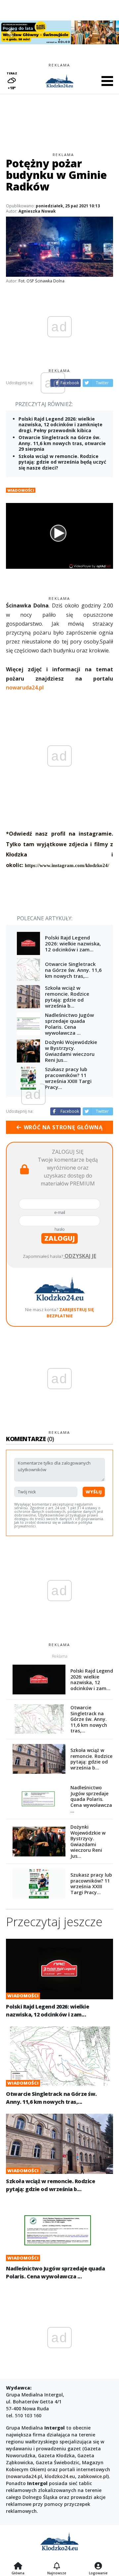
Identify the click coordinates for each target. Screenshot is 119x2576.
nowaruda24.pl (25, 687)
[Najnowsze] (57, 2566)
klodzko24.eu (60, 2476)
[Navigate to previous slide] (10, 32)
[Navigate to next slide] (109, 32)
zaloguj (59, 1238)
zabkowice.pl (93, 2476)
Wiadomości (21, 490)
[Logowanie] (98, 2566)
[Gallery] (59, 32)
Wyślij (94, 1492)
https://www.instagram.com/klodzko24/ (67, 865)
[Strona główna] (18, 2566)
